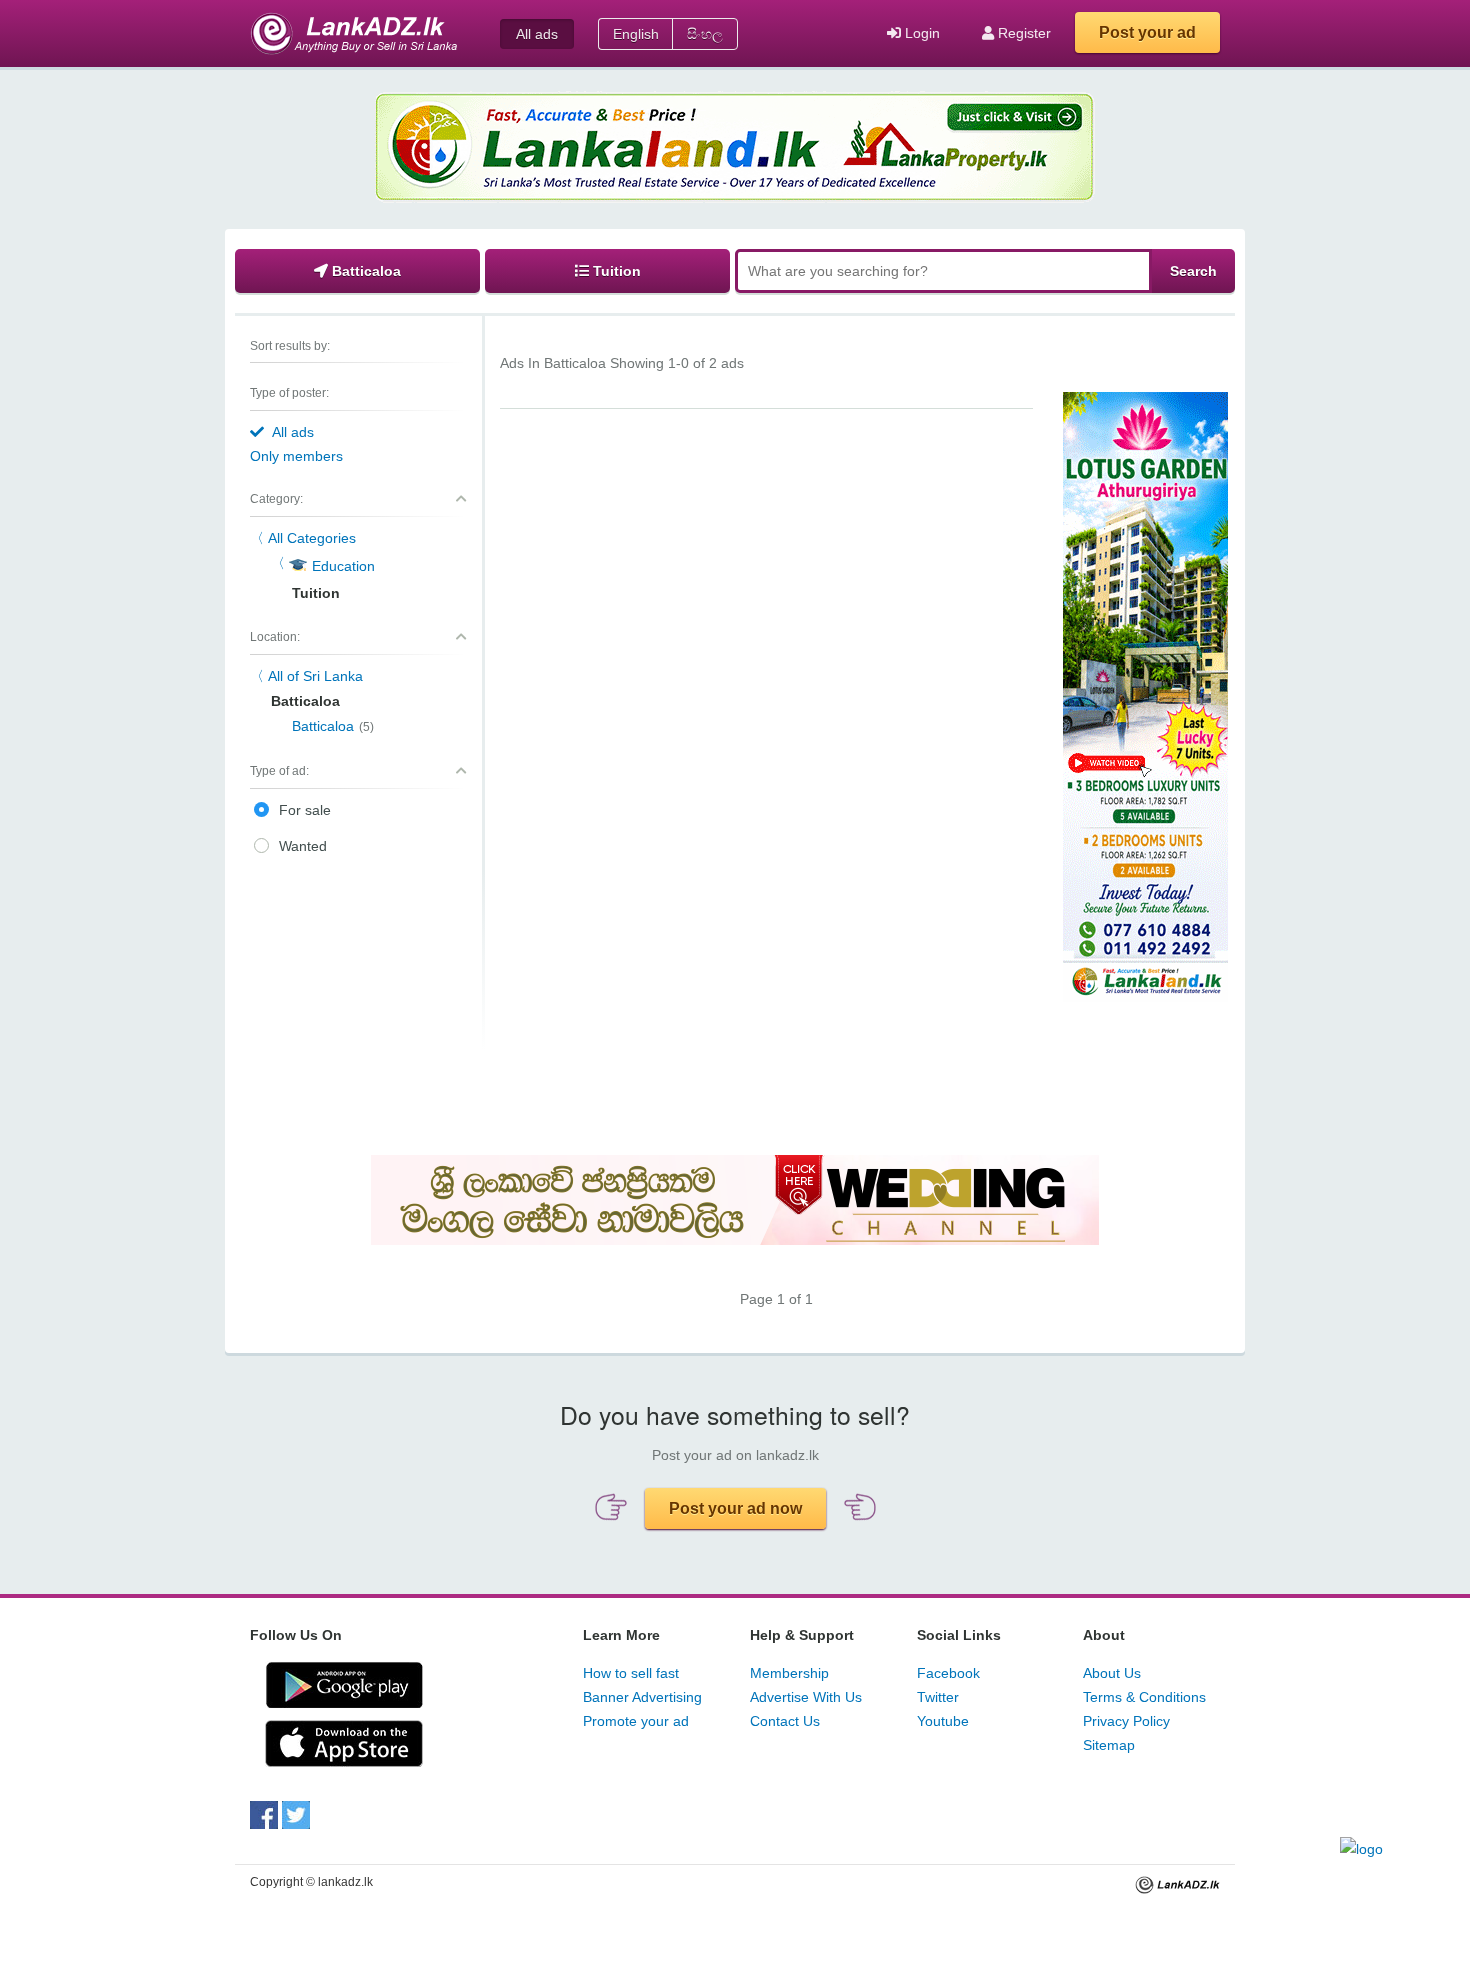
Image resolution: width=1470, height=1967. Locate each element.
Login (920, 33)
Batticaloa (364, 271)
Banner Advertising (642, 1697)
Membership (789, 1673)
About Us (1112, 1673)
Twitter (938, 1697)
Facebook (948, 1673)
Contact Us (785, 1721)
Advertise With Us (806, 1697)
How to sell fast (631, 1673)
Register (1022, 33)
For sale (305, 810)
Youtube (943, 1721)
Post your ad (1147, 32)
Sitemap (1109, 1745)
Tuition (615, 271)
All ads (537, 34)
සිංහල (705, 34)
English (636, 34)
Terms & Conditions (1144, 1697)
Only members (296, 456)
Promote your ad (636, 1721)
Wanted (303, 846)
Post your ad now (735, 1508)
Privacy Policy (1126, 1721)
